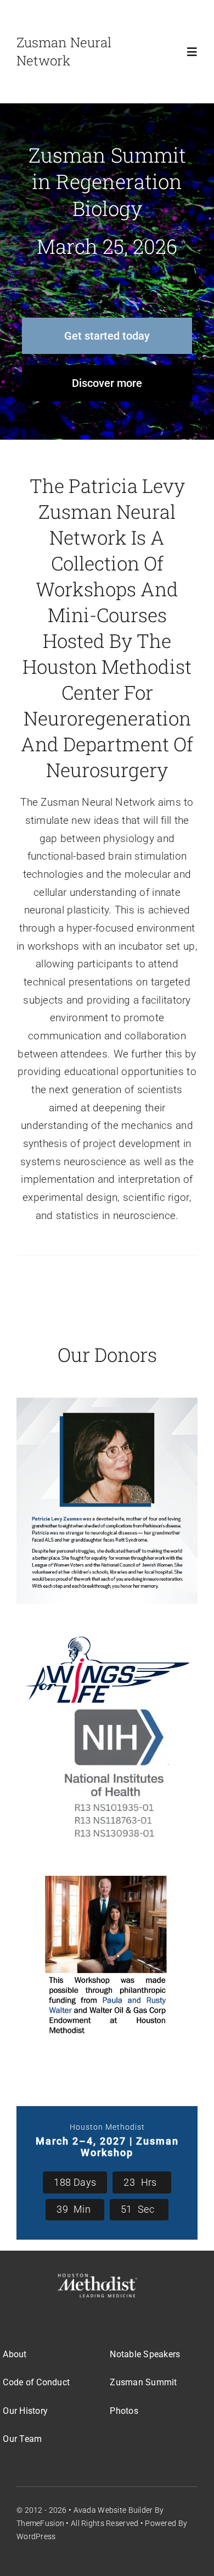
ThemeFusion (40, 2523)
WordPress (36, 2536)
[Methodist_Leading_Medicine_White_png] (97, 2279)
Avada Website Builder (113, 2510)
